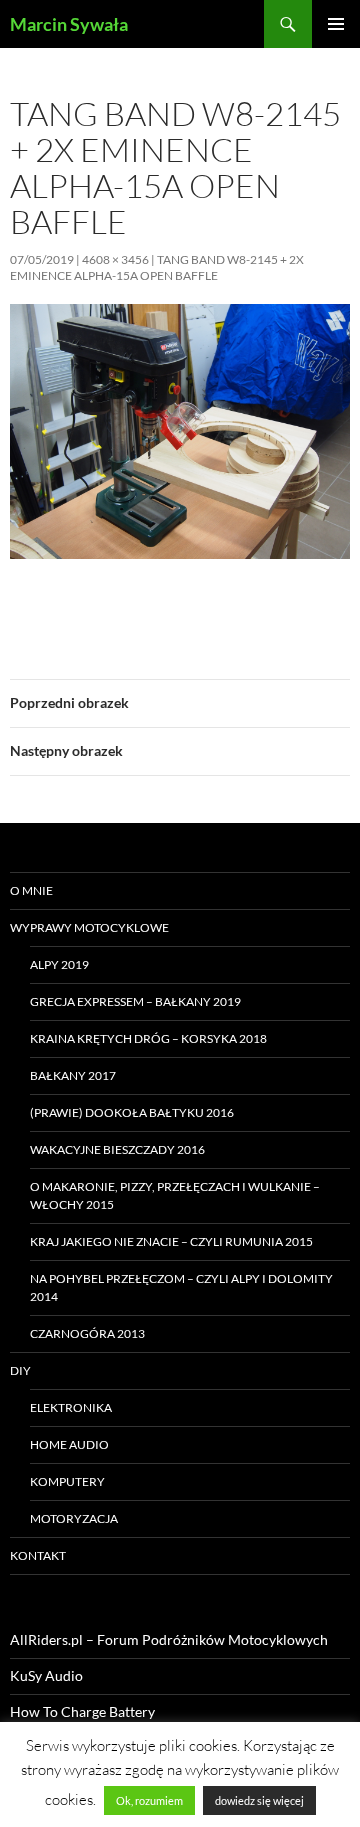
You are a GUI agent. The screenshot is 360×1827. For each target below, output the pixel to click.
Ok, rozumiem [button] (149, 1800)
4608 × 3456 (115, 259)
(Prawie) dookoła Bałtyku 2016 (132, 1112)
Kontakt (38, 1555)
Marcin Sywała (69, 24)
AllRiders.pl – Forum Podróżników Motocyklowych (169, 1639)
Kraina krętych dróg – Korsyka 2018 (148, 1038)
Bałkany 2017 (73, 1075)
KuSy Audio (46, 1675)
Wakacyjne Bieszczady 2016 (117, 1149)
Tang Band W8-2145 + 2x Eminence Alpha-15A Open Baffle (157, 267)
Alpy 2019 (59, 964)
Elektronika (71, 1407)
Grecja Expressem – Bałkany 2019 (135, 1001)
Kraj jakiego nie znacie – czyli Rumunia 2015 (171, 1241)
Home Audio (69, 1444)
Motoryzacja (74, 1518)
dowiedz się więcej (259, 1800)
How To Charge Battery (82, 1711)
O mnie (31, 890)
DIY (20, 1370)
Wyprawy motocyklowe (89, 927)
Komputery (67, 1481)
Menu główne (336, 24)
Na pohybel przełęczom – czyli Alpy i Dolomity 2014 (181, 1287)
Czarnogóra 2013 (87, 1333)
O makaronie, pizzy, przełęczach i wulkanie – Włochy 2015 (175, 1195)
